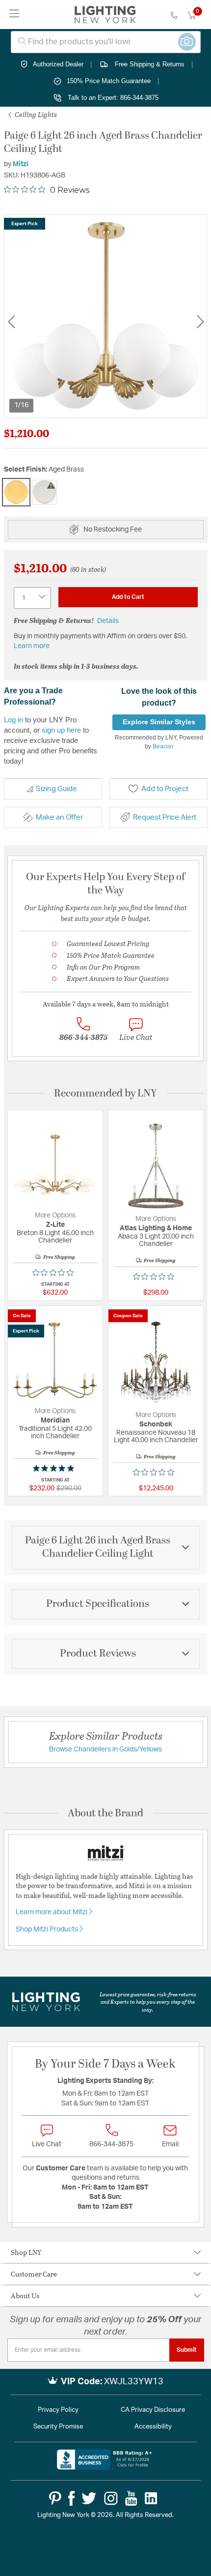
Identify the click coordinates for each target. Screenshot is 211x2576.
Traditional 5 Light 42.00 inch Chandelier (55, 1433)
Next (200, 322)
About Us (25, 2295)
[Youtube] (131, 2498)
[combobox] (106, 42)
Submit (187, 2350)
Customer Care (34, 2274)
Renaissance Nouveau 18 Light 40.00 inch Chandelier (156, 1436)
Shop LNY (26, 2252)
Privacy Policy (58, 2410)
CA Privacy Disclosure (153, 2410)
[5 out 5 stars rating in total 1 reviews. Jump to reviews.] (55, 1468)
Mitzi (21, 164)
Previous (11, 322)
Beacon (163, 746)
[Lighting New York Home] (105, 15)
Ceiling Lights (35, 114)
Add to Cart (128, 597)
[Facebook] (71, 2498)
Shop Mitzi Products (48, 1929)
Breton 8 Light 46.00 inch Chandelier (55, 1237)
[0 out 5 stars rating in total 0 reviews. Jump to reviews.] (55, 1273)
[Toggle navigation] (14, 15)
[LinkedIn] (151, 2498)
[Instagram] (111, 2498)
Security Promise (58, 2427)
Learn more (32, 646)
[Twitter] (89, 2498)
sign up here (61, 730)
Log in (13, 720)
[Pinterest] (55, 2498)
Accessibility (153, 2427)
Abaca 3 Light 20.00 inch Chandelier (156, 1240)
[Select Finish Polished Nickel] (45, 492)
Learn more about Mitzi (52, 1912)
